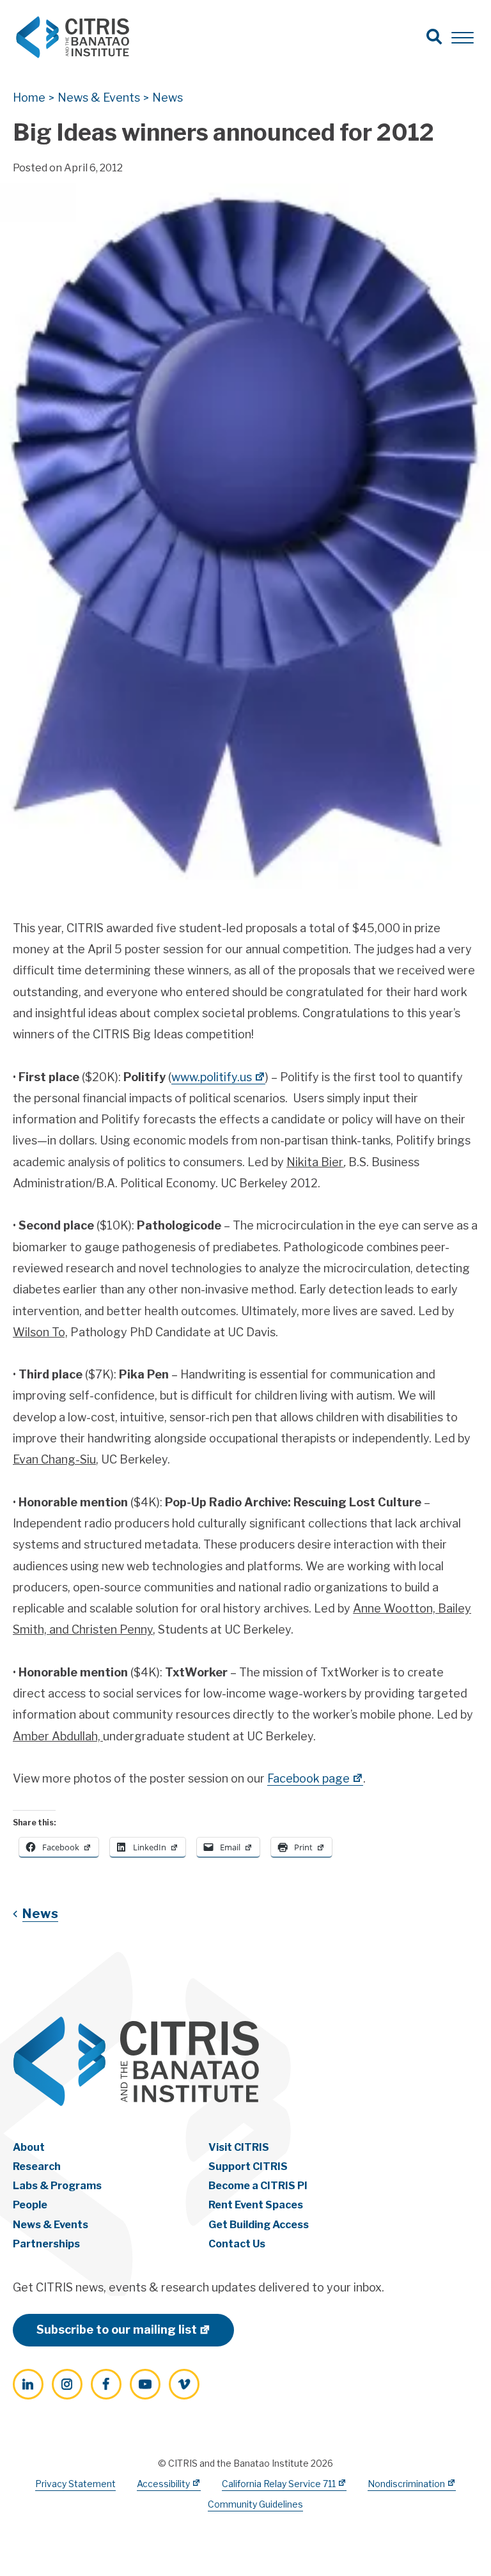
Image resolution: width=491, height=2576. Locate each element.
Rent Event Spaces (256, 2205)
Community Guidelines (255, 2504)
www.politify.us (212, 1077)
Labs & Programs (57, 2186)
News (40, 1914)
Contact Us (237, 2244)
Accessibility (163, 2484)
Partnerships (46, 2244)
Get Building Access (259, 2225)
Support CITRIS (248, 2166)
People (30, 2205)
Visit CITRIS (239, 2147)
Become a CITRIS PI (258, 2186)
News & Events (51, 2225)
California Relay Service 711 (279, 2484)
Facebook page (308, 1778)
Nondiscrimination (406, 2484)
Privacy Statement (75, 2484)
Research (37, 2166)
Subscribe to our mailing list (117, 2330)
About (29, 2147)
